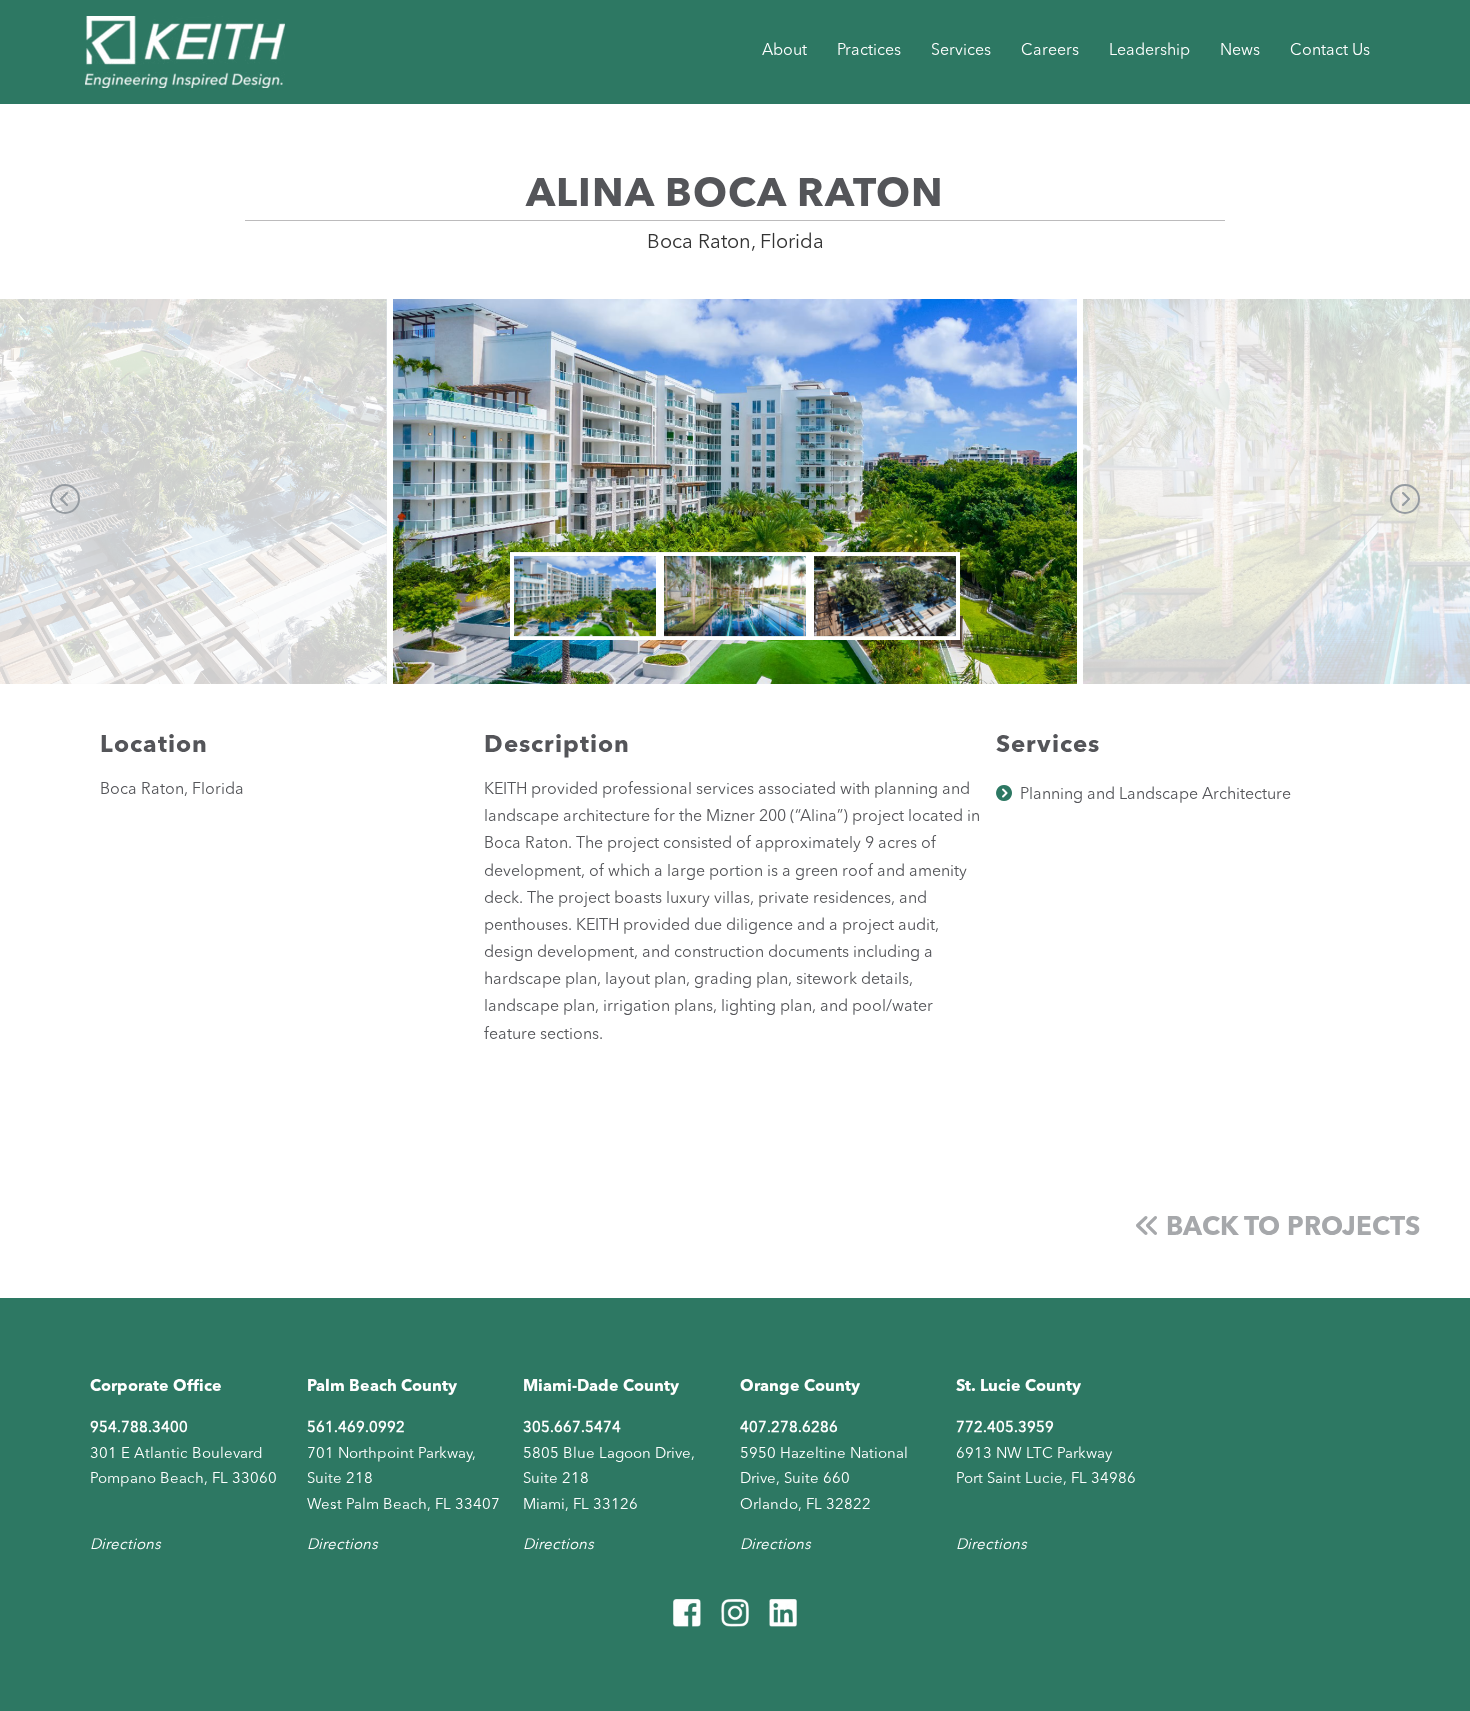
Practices (869, 51)
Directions (125, 1545)
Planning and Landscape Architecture (1155, 795)
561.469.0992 (356, 1428)
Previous (65, 499)
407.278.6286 (789, 1428)
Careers (1050, 51)
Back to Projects (1289, 1228)
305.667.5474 (572, 1428)
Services (961, 51)
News (1240, 51)
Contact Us (1330, 51)
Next (1405, 499)
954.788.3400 (139, 1428)
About (784, 51)
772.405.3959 (1005, 1428)
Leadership (1149, 51)
